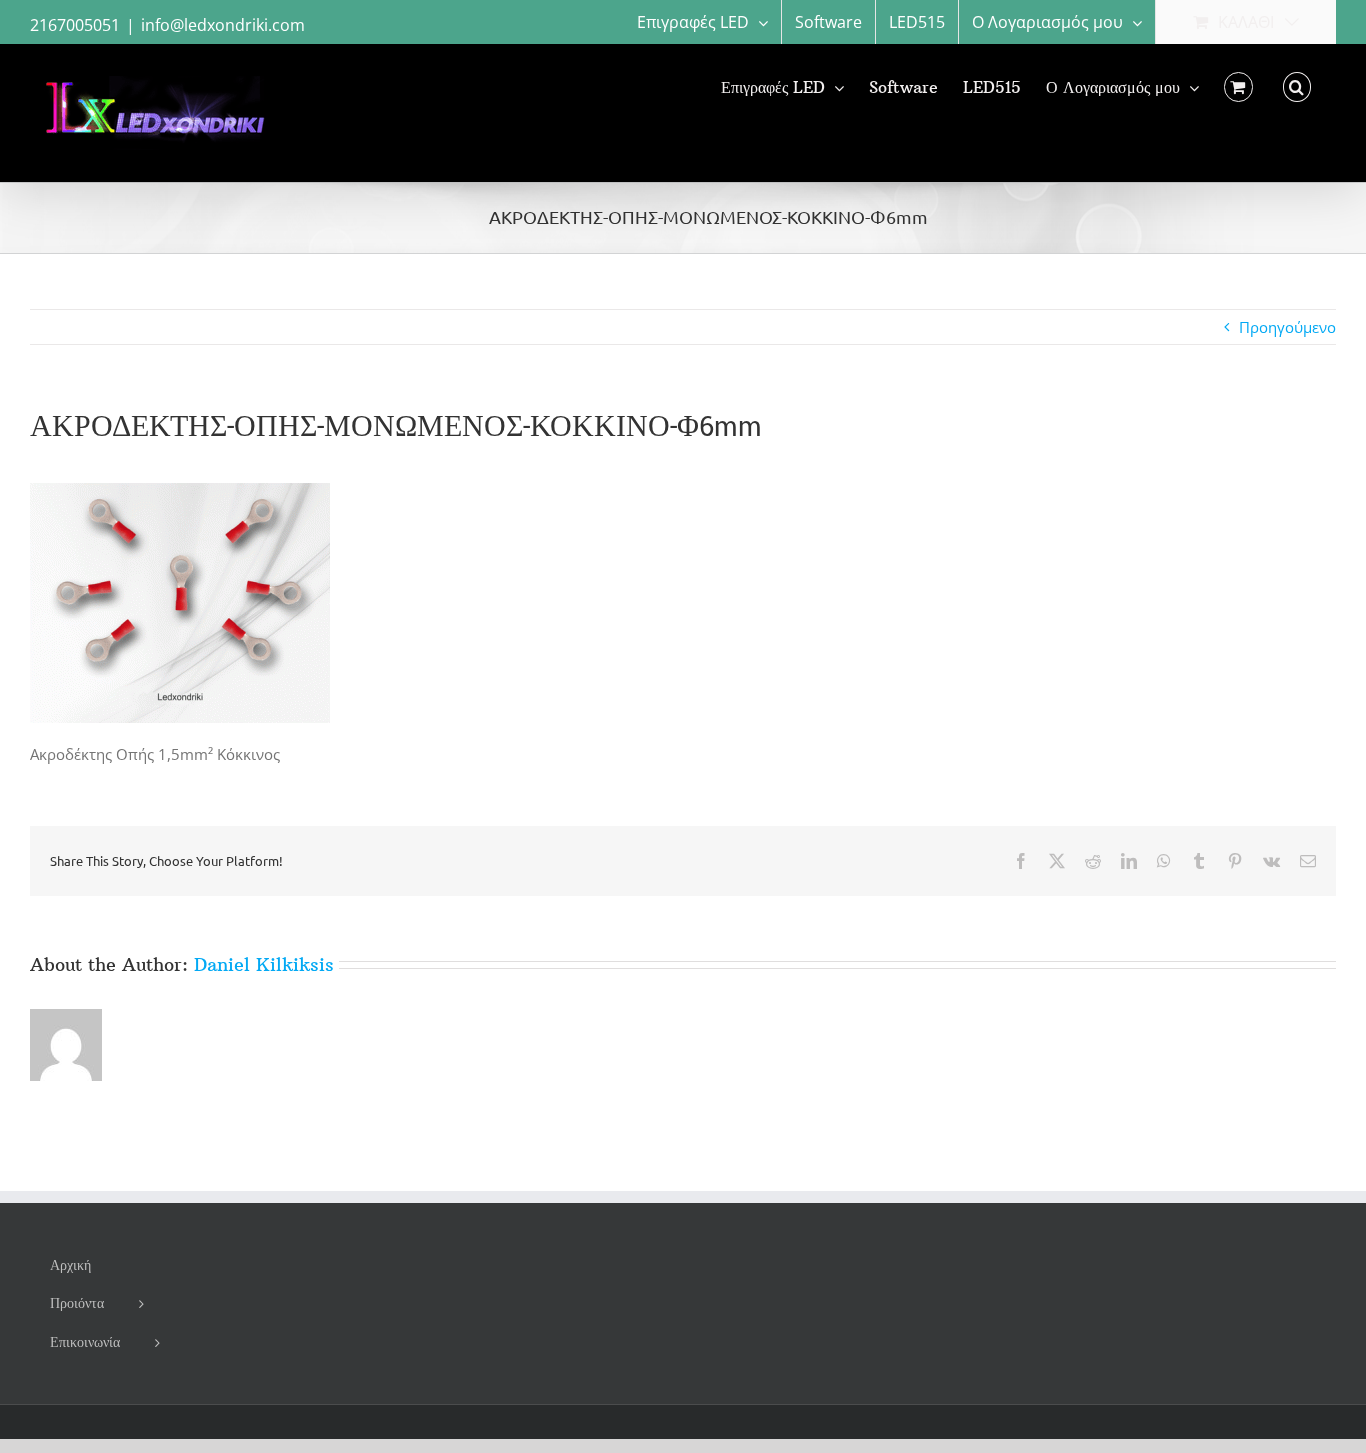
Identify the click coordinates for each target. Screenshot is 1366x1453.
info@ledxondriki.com (223, 25)
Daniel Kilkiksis (264, 964)
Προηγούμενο (1287, 327)
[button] (1297, 87)
